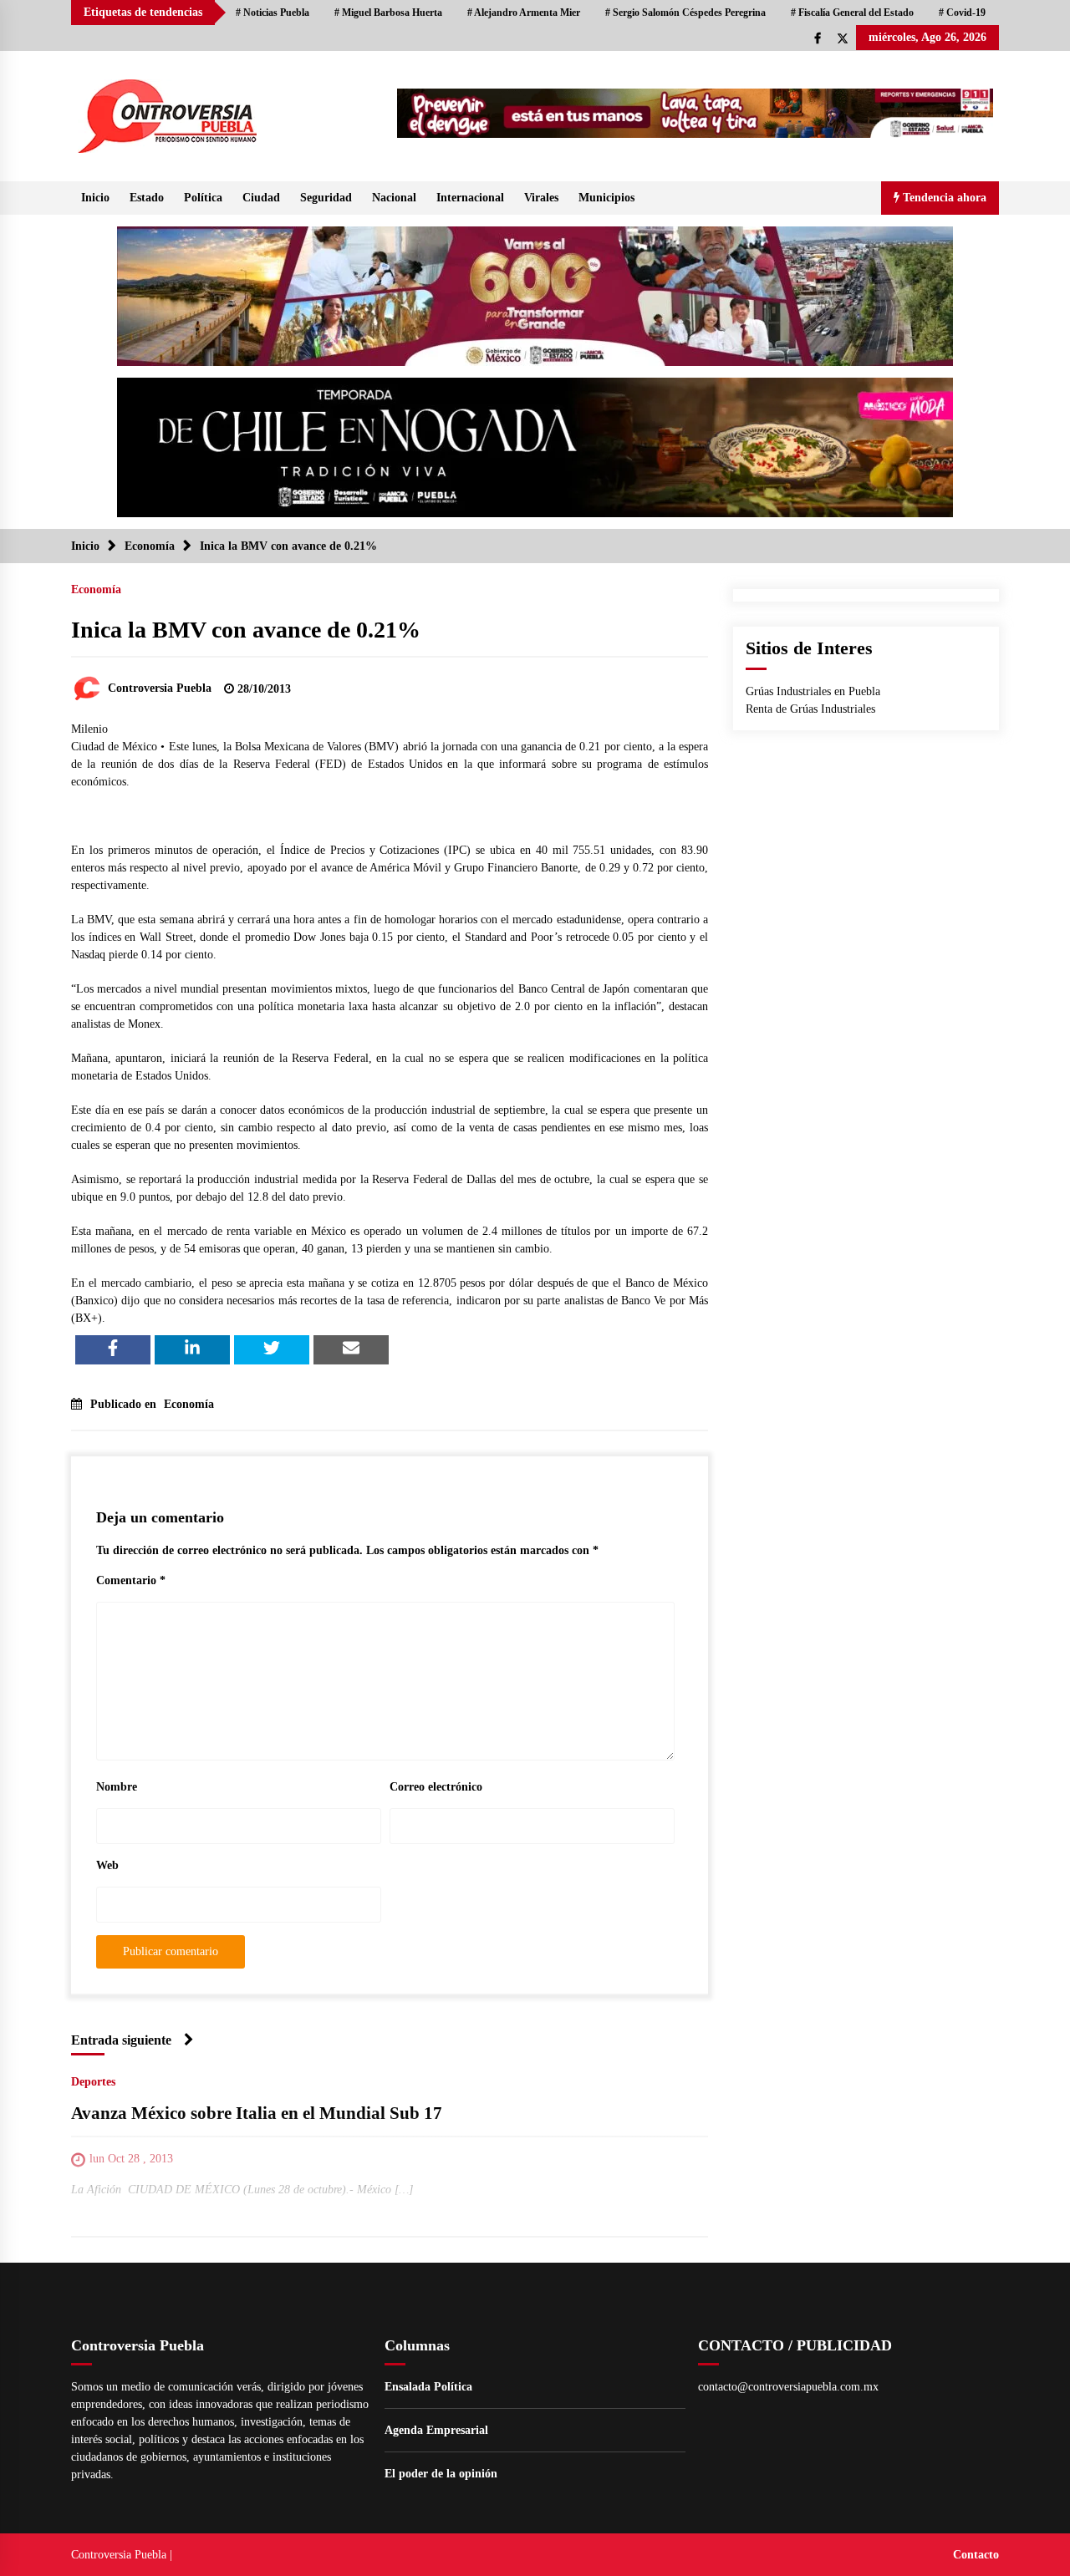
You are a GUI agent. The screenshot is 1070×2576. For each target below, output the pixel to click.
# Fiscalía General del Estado (852, 13)
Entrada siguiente (121, 2040)
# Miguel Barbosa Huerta (388, 13)
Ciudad (261, 198)
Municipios (606, 198)
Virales (541, 198)
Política (203, 198)
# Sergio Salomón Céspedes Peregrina (685, 13)
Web (107, 1865)
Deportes (93, 2082)
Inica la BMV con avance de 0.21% (246, 630)
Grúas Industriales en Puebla (813, 691)
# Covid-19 (962, 13)
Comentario (131, 1580)
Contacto (976, 2555)
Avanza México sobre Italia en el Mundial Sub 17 (257, 2113)
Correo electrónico (436, 1787)
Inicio (95, 198)
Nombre (117, 1787)
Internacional (470, 198)
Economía (96, 589)
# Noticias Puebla (273, 13)
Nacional (394, 198)
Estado (147, 198)
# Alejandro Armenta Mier (524, 13)
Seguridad (326, 198)
